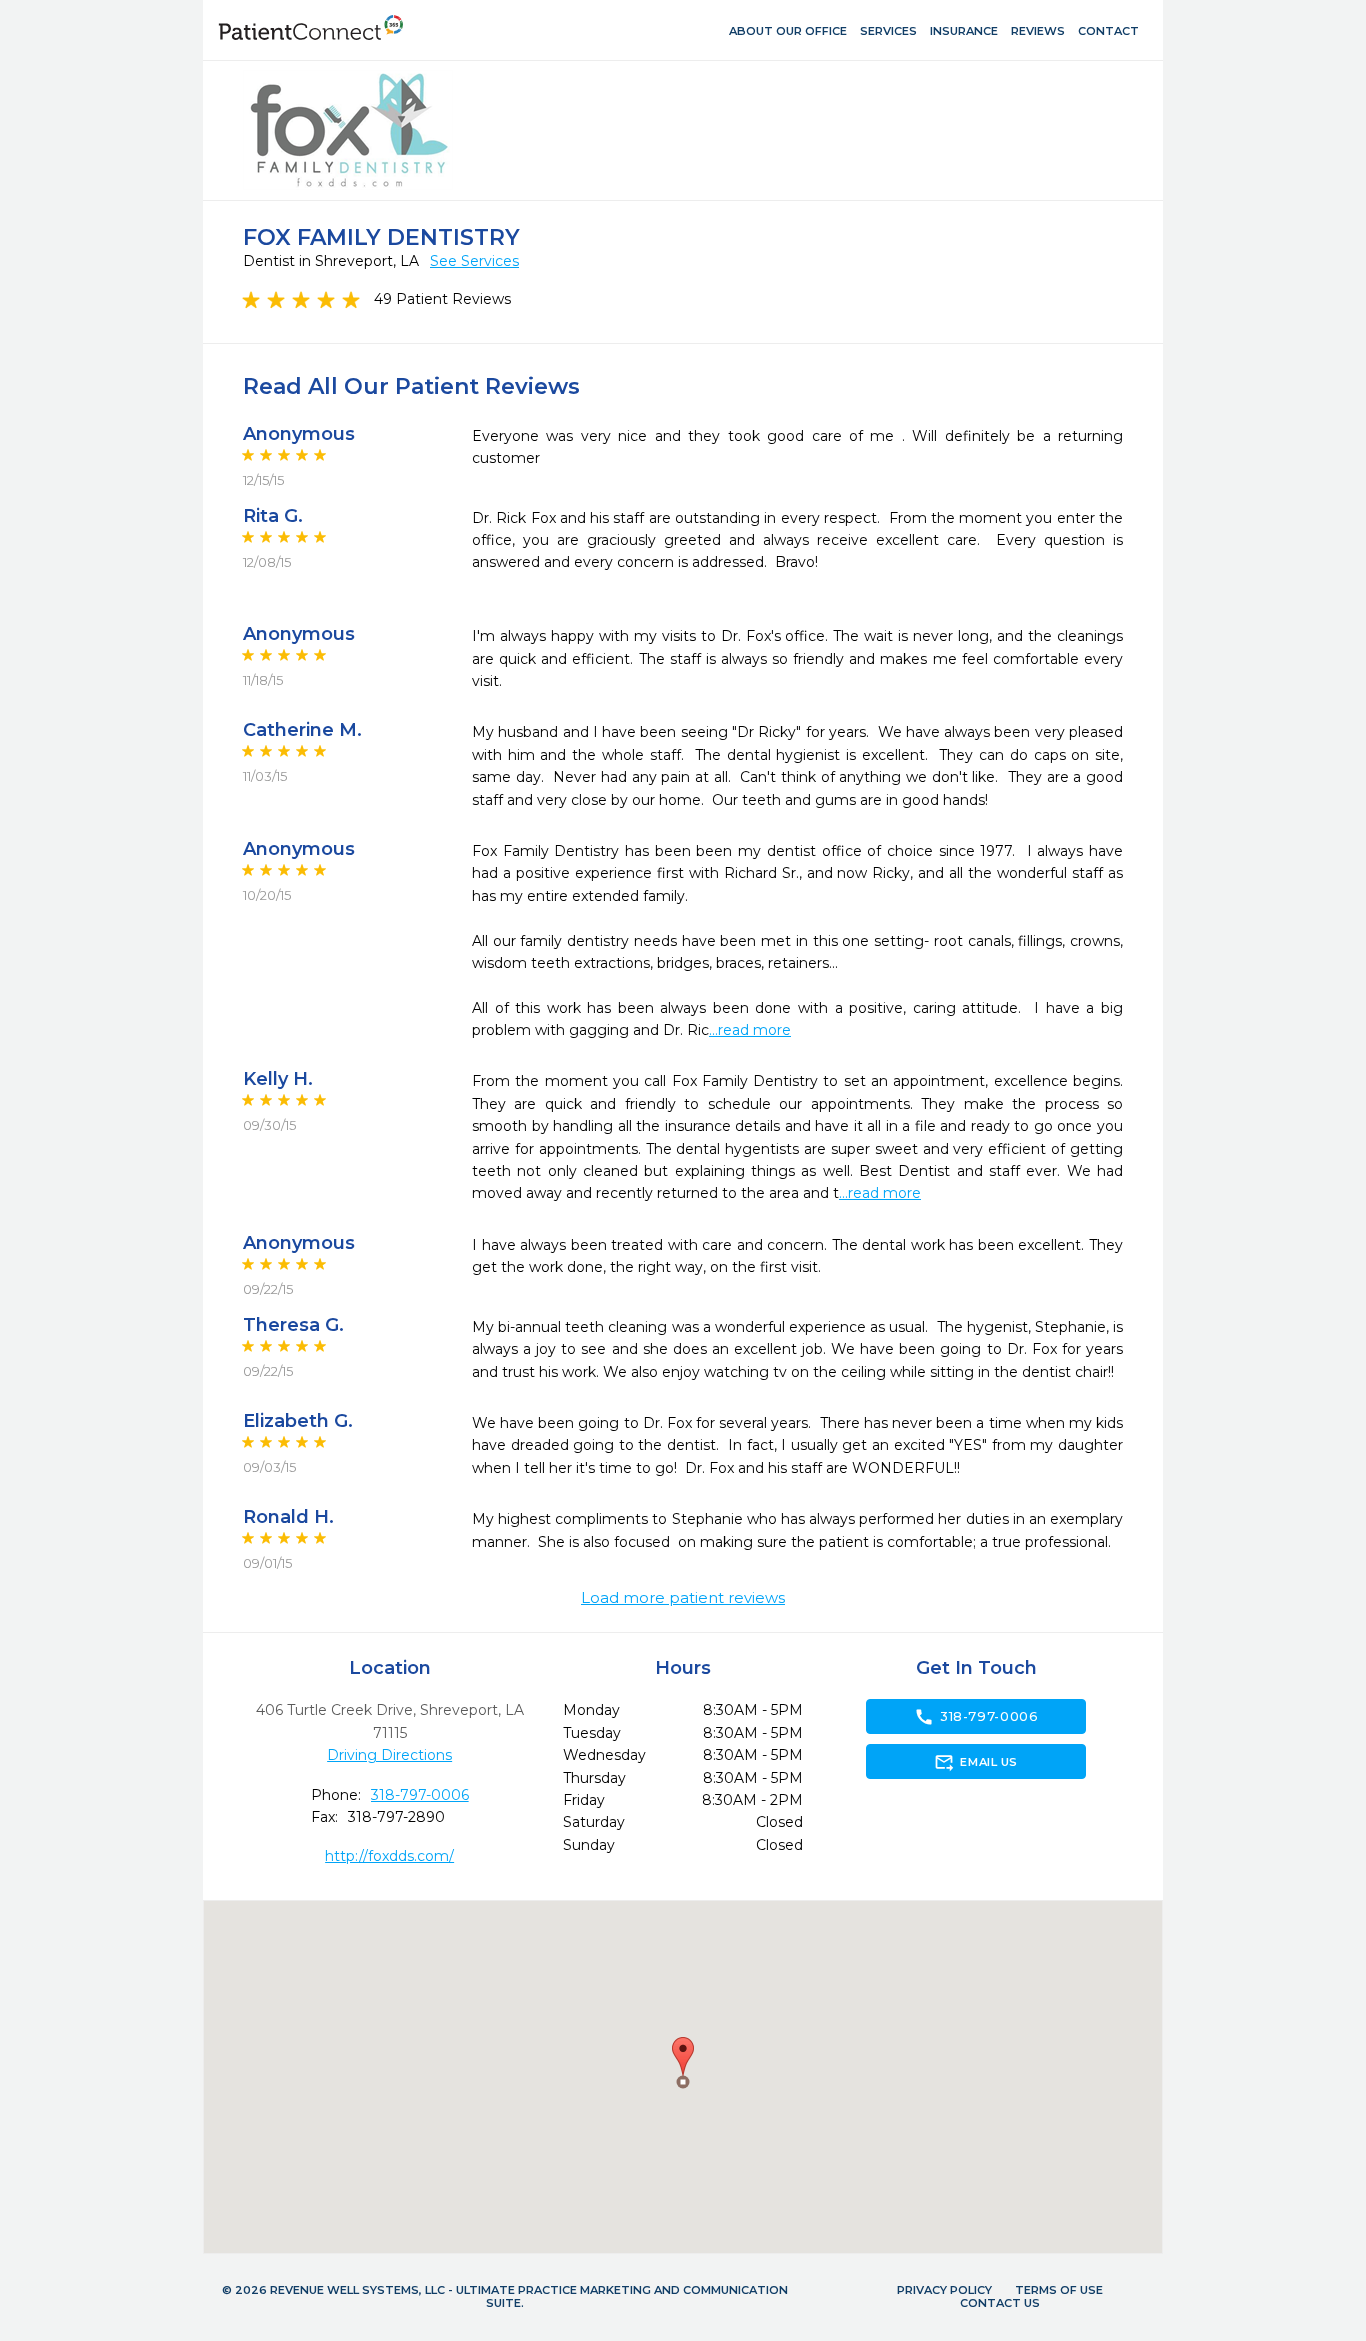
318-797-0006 (420, 1795)
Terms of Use (1059, 2290)
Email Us (975, 1762)
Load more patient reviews (683, 1598)
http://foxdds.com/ (389, 1856)
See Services (474, 261)
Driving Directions (389, 1755)
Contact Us (1000, 2303)
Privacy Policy (944, 2290)
